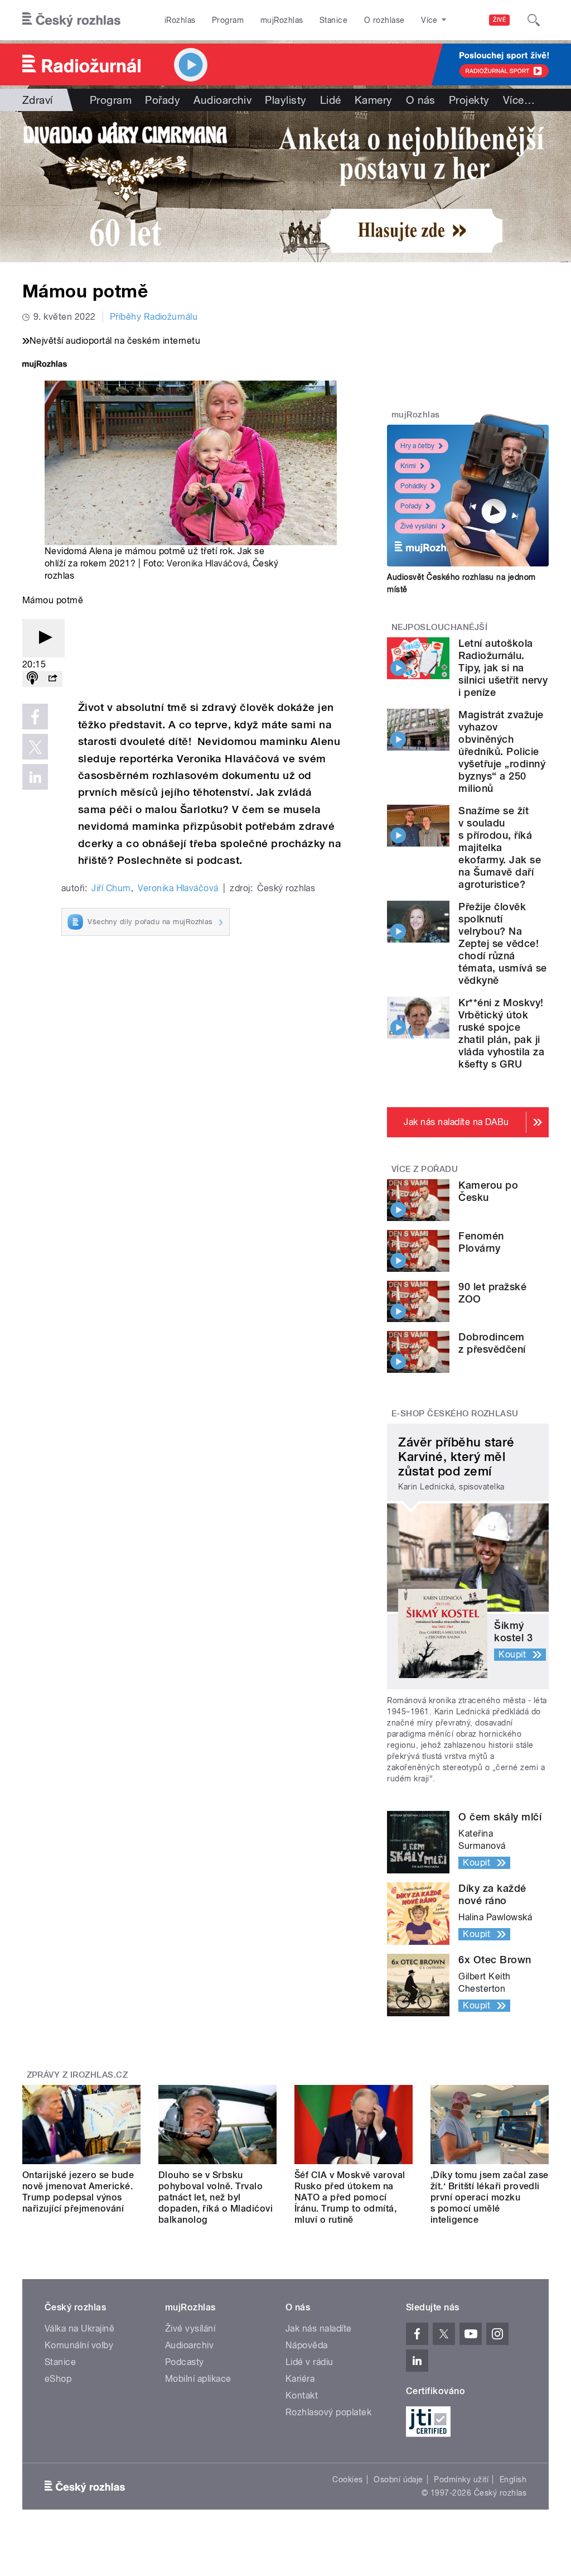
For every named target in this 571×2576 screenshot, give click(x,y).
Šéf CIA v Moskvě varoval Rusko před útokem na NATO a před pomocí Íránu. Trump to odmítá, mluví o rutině (350, 2197)
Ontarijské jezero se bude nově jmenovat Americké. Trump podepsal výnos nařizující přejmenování (78, 2192)
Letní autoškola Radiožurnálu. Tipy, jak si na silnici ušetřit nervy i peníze (503, 668)
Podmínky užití (461, 2479)
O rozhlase (384, 20)
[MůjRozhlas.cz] (45, 365)
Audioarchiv (222, 100)
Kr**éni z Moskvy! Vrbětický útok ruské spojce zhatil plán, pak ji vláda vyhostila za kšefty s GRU (501, 1033)
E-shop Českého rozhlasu (455, 1414)
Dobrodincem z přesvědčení (492, 1343)
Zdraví (38, 100)
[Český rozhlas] (71, 20)
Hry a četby (417, 446)
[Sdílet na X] (35, 747)
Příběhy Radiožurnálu (154, 317)
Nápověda (307, 2345)
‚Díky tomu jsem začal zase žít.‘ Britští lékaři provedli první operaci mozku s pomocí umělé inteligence (489, 2197)
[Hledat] (534, 20)
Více (519, 100)
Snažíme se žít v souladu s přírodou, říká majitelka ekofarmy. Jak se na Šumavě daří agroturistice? (500, 847)
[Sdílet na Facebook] (35, 717)
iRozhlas (180, 20)
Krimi (408, 466)
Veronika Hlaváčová (207, 563)
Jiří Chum (111, 888)
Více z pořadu (425, 1169)
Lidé (331, 100)
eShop (58, 2379)
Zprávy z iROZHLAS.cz (78, 2075)
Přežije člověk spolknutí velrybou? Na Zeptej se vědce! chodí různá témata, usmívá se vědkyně (502, 943)
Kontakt (302, 2395)
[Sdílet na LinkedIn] (35, 777)
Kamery (374, 100)
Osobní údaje (398, 2479)
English (513, 2479)
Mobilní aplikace (198, 2379)
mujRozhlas (282, 20)
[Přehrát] (43, 638)
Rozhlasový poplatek (328, 2412)
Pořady (163, 100)
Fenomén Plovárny (481, 1242)
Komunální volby (79, 2345)
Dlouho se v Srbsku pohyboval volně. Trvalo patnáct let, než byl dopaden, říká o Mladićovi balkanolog (216, 2197)
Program (228, 20)
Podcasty (185, 2362)
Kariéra (300, 2379)
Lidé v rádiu (309, 2362)
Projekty (469, 100)
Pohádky (413, 486)
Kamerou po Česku (488, 1191)
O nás (421, 100)
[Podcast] (32, 679)
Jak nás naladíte (319, 2329)
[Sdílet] (52, 679)
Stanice (333, 20)
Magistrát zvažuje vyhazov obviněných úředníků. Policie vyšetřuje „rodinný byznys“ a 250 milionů (502, 751)
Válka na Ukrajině (79, 2329)
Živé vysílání (419, 526)
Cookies (347, 2479)
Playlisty (285, 100)
